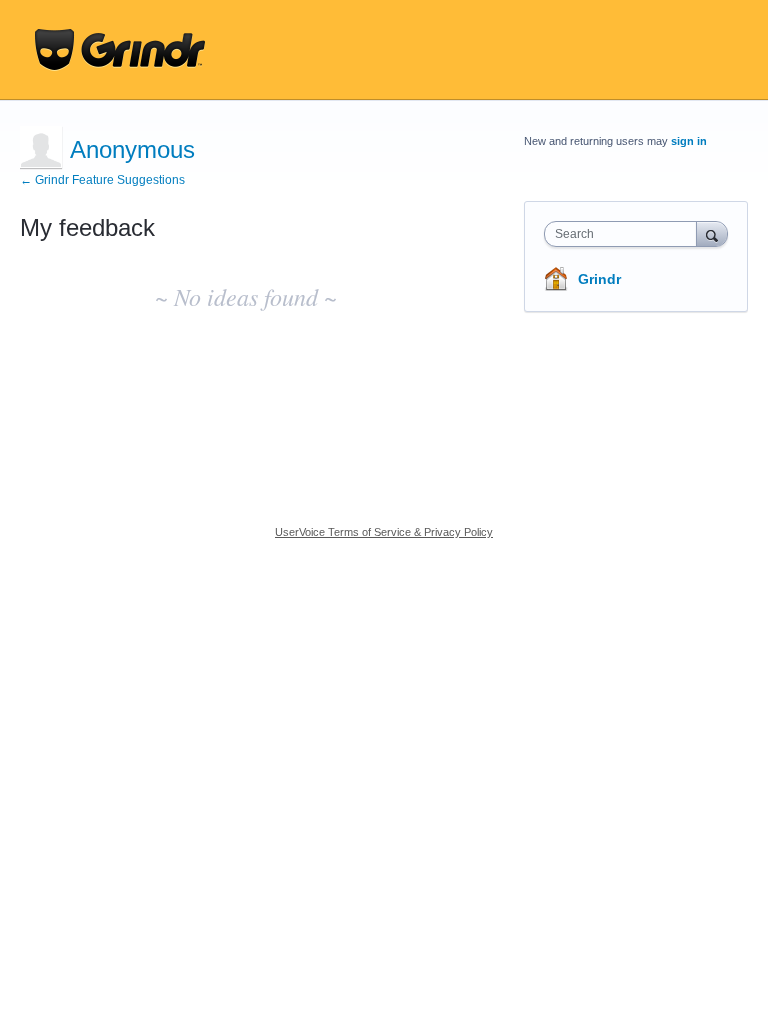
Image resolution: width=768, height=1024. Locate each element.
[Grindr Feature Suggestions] (120, 50)
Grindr (599, 279)
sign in (689, 141)
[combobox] (625, 234)
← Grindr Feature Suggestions (102, 180)
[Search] (712, 233)
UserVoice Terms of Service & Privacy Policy (384, 532)
